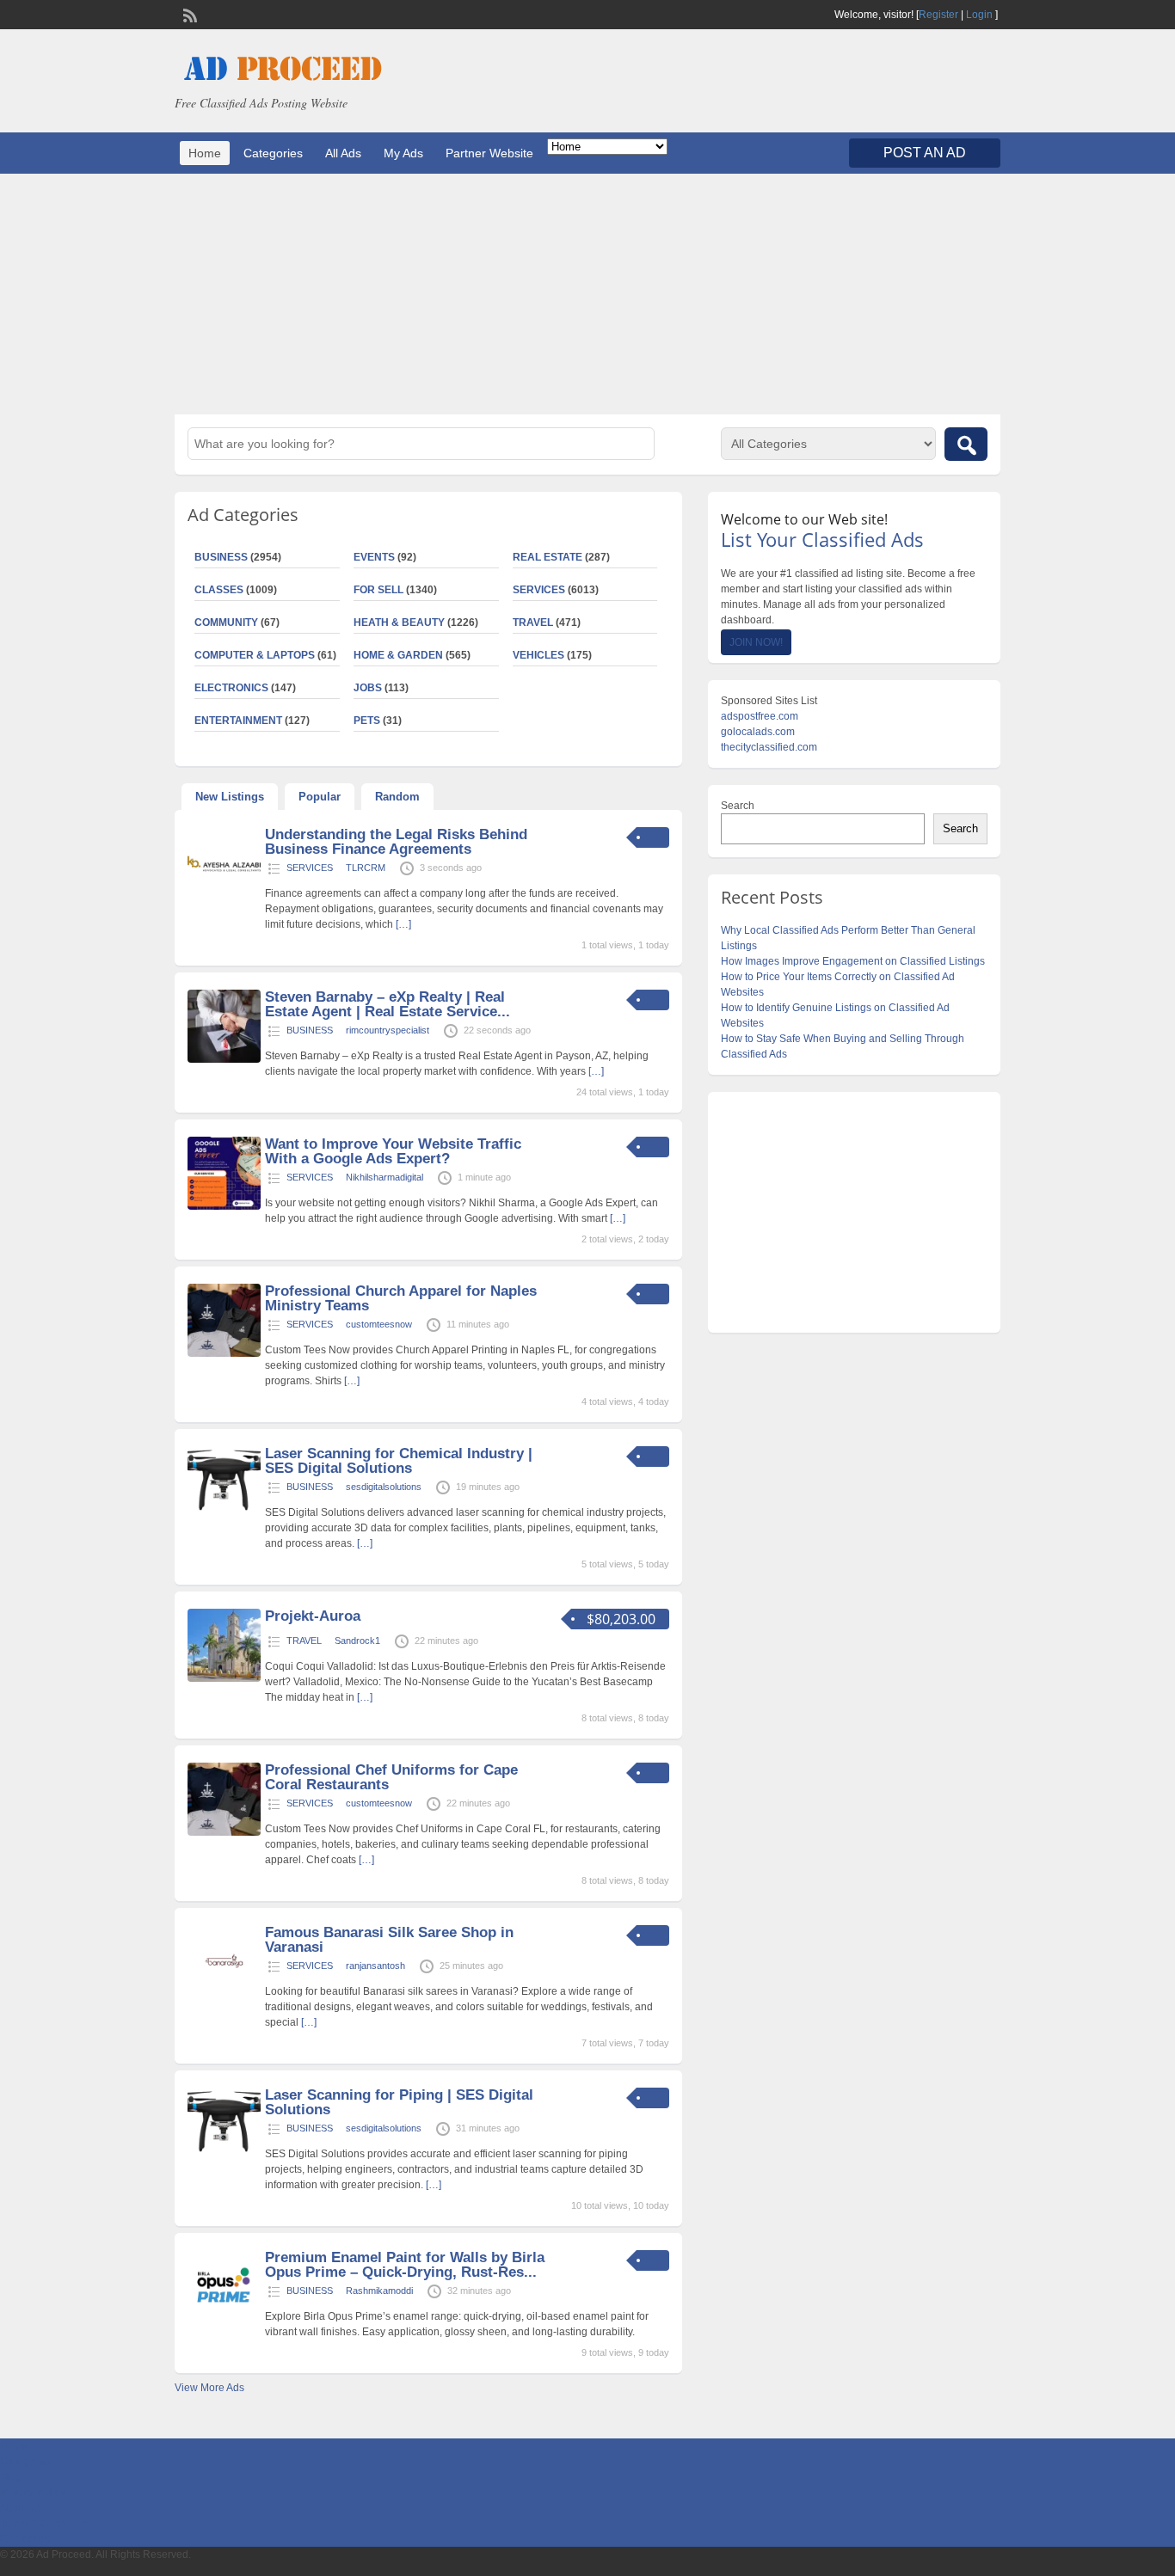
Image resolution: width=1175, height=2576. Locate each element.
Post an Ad (925, 153)
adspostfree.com (760, 716)
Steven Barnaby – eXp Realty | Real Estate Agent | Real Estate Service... (388, 1004)
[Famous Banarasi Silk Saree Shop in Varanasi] (224, 1995)
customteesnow (379, 1324)
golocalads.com (758, 732)
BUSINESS (221, 557)
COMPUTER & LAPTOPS (255, 655)
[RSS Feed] (188, 14)
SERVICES (539, 590)
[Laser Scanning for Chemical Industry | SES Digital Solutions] (224, 1516)
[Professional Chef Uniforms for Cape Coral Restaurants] (224, 1832)
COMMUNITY (226, 623)
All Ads (343, 153)
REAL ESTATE (548, 557)
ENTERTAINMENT (238, 721)
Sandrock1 (357, 1641)
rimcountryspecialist (388, 1030)
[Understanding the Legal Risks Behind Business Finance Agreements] (224, 897)
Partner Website (489, 153)
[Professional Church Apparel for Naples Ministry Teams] (224, 1353)
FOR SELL (378, 590)
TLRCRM (366, 868)
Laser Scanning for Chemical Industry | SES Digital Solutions (399, 1461)
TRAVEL (533, 623)
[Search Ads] (966, 444)
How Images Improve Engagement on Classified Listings (853, 961)
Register (938, 15)
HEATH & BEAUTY (399, 623)
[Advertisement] (587, 294)
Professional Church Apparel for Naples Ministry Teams (401, 1298)
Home (205, 153)
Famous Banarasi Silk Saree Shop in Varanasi (389, 1940)
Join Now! (756, 642)
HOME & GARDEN (398, 655)
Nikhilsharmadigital (384, 1177)
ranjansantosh (375, 1966)
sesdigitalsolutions (384, 1487)
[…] (403, 924)
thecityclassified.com (769, 747)
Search (738, 806)
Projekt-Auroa (313, 1616)
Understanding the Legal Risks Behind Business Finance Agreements (396, 842)
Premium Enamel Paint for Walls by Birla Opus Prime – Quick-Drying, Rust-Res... (405, 2265)
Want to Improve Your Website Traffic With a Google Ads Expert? (393, 1151)
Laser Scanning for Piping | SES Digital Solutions (399, 2102)
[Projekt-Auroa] (224, 1678)
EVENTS (374, 557)
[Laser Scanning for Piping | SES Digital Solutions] (224, 2157)
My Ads (403, 153)
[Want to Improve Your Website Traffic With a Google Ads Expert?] (224, 1206)
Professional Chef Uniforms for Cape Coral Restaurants (391, 1777)
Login (979, 15)
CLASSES (219, 590)
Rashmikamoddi (379, 2291)
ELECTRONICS (231, 688)
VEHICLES (538, 655)
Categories (273, 153)
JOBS (368, 688)
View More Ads (209, 2388)
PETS (367, 721)
